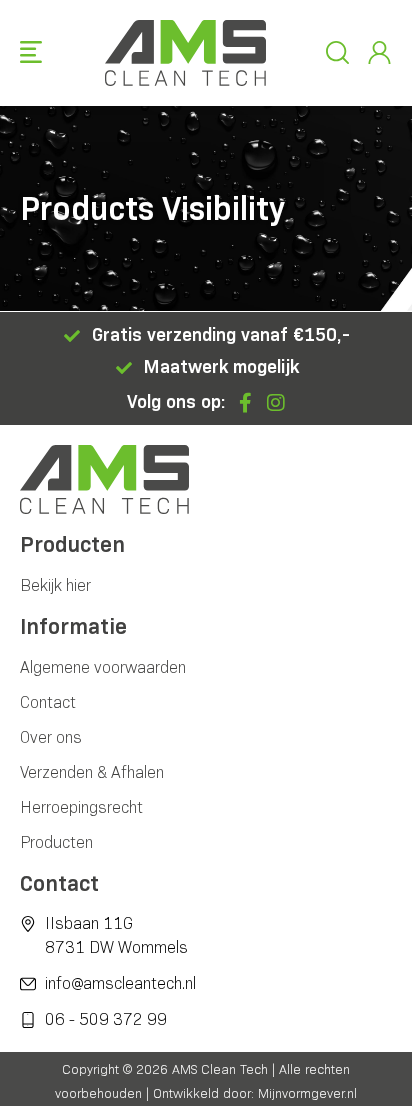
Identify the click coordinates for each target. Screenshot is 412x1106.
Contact (48, 702)
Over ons (51, 737)
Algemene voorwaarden (103, 667)
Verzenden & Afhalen (92, 772)
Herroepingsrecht (81, 807)
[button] (30, 53)
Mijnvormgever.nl (307, 1093)
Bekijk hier (55, 585)
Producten (56, 842)
